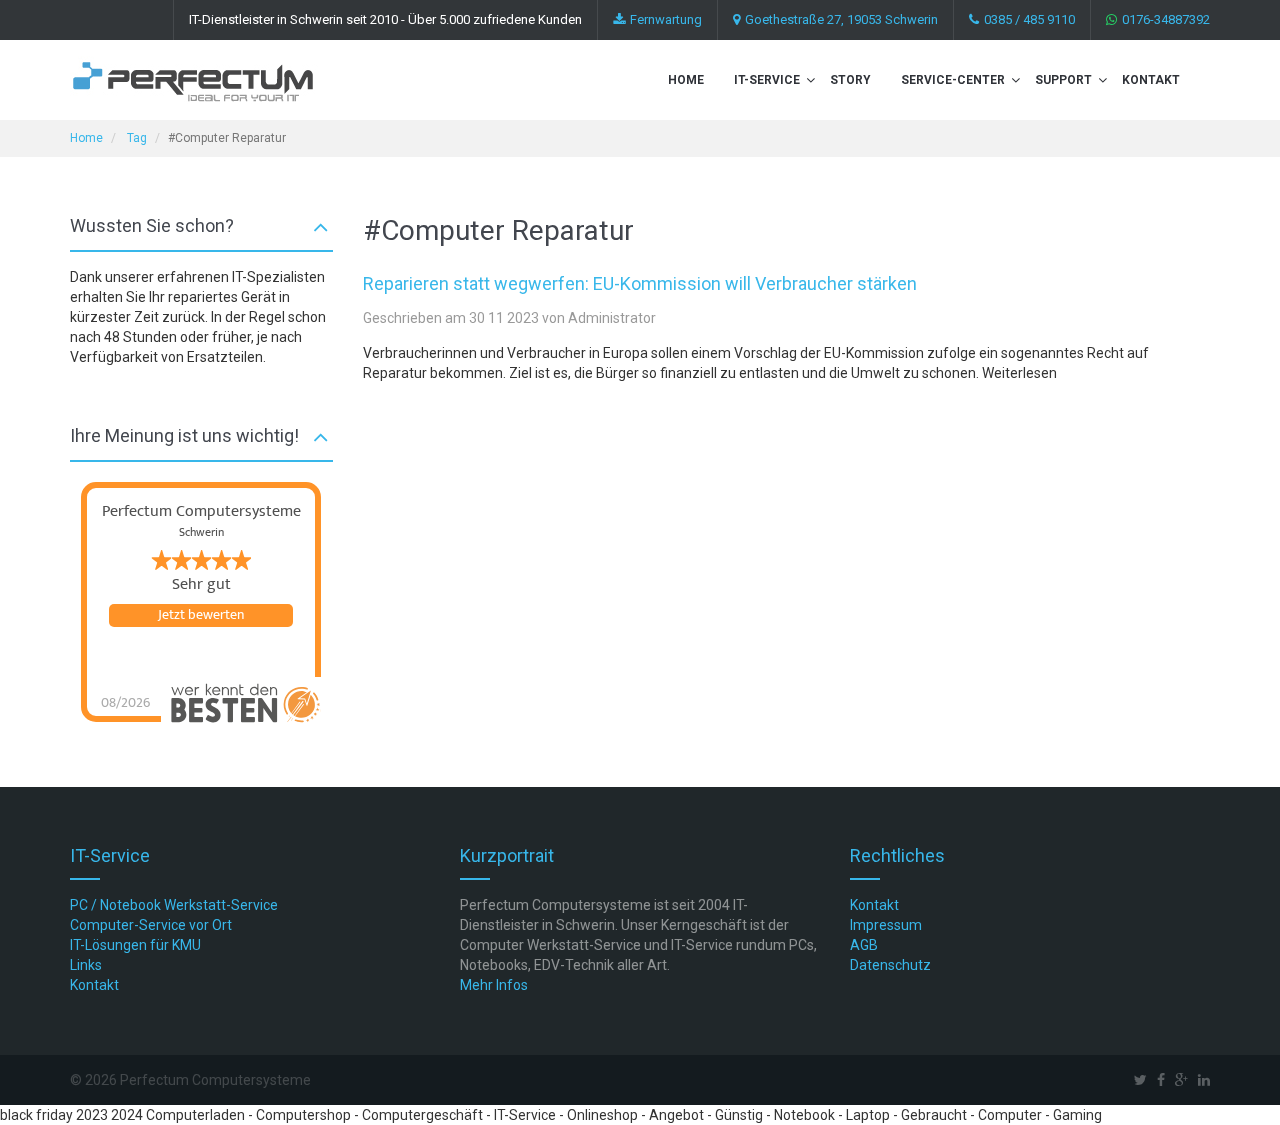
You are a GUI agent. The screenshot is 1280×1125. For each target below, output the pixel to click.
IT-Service (767, 80)
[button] (810, 80)
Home (686, 80)
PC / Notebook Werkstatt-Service (174, 905)
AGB (864, 945)
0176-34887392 (1166, 19)
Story (850, 80)
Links (86, 965)
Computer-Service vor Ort (151, 925)
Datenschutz (890, 965)
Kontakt (1151, 80)
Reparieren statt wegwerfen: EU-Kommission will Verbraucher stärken (640, 283)
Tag (137, 138)
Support (1063, 80)
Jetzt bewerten (201, 615)
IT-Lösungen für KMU (135, 945)
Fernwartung (666, 19)
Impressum (886, 925)
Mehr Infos (494, 985)
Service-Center (953, 80)
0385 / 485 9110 (1029, 19)
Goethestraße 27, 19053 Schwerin (841, 19)
